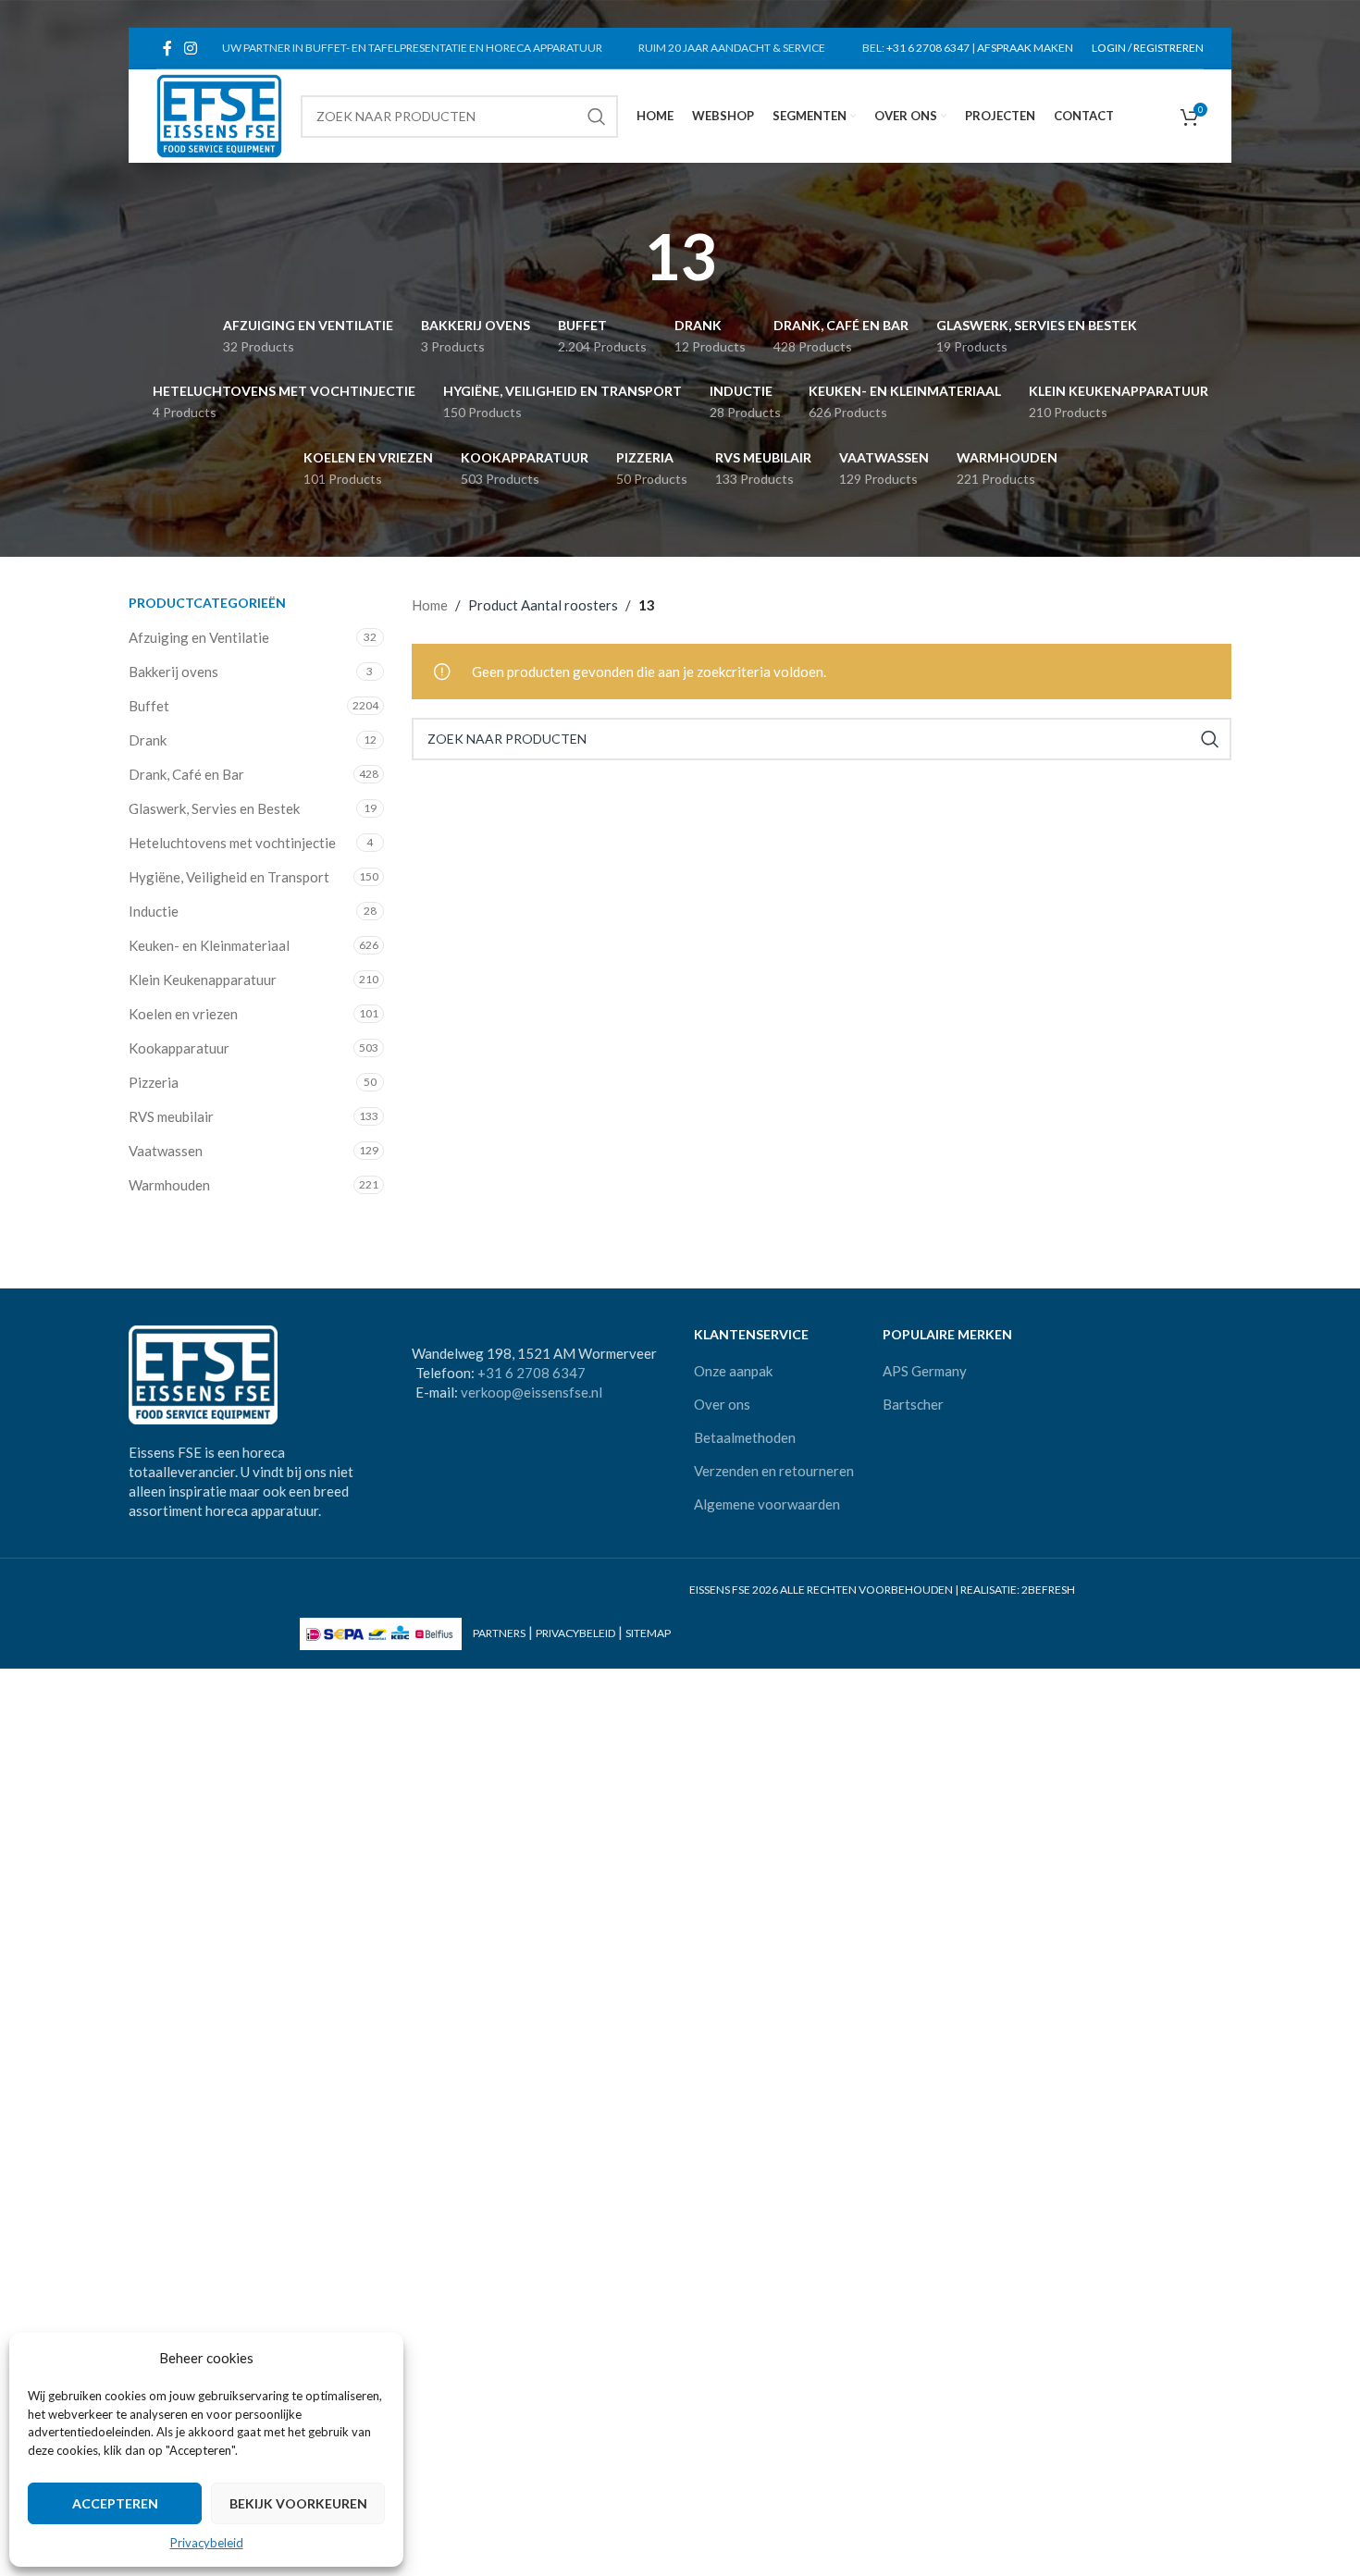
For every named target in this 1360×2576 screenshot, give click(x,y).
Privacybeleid (207, 2543)
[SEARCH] (597, 117)
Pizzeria (154, 1082)
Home (430, 605)
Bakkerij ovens (173, 672)
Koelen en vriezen (183, 1014)
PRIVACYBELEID (575, 1633)
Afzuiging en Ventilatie (199, 637)
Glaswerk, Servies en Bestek (214, 808)
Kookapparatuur (179, 1048)
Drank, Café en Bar (186, 774)
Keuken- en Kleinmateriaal (209, 945)
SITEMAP (648, 1633)
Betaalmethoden (745, 1437)
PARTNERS (499, 1633)
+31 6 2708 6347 (928, 48)
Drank (148, 740)
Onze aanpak (733, 1371)
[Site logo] (219, 114)
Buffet (149, 706)
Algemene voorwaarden (767, 1504)
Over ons (722, 1404)
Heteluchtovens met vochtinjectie (232, 843)
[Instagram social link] (190, 48)
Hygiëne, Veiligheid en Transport (229, 877)
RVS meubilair (171, 1116)
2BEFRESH (1048, 1590)
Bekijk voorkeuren (298, 2503)
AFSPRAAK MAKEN (1025, 48)
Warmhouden (169, 1185)
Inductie (154, 911)
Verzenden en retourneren (774, 1471)
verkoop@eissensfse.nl (532, 1392)
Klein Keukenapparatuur (203, 980)
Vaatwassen (166, 1151)
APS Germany (925, 1371)
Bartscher (913, 1404)
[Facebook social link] (167, 48)
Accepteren (115, 2503)
